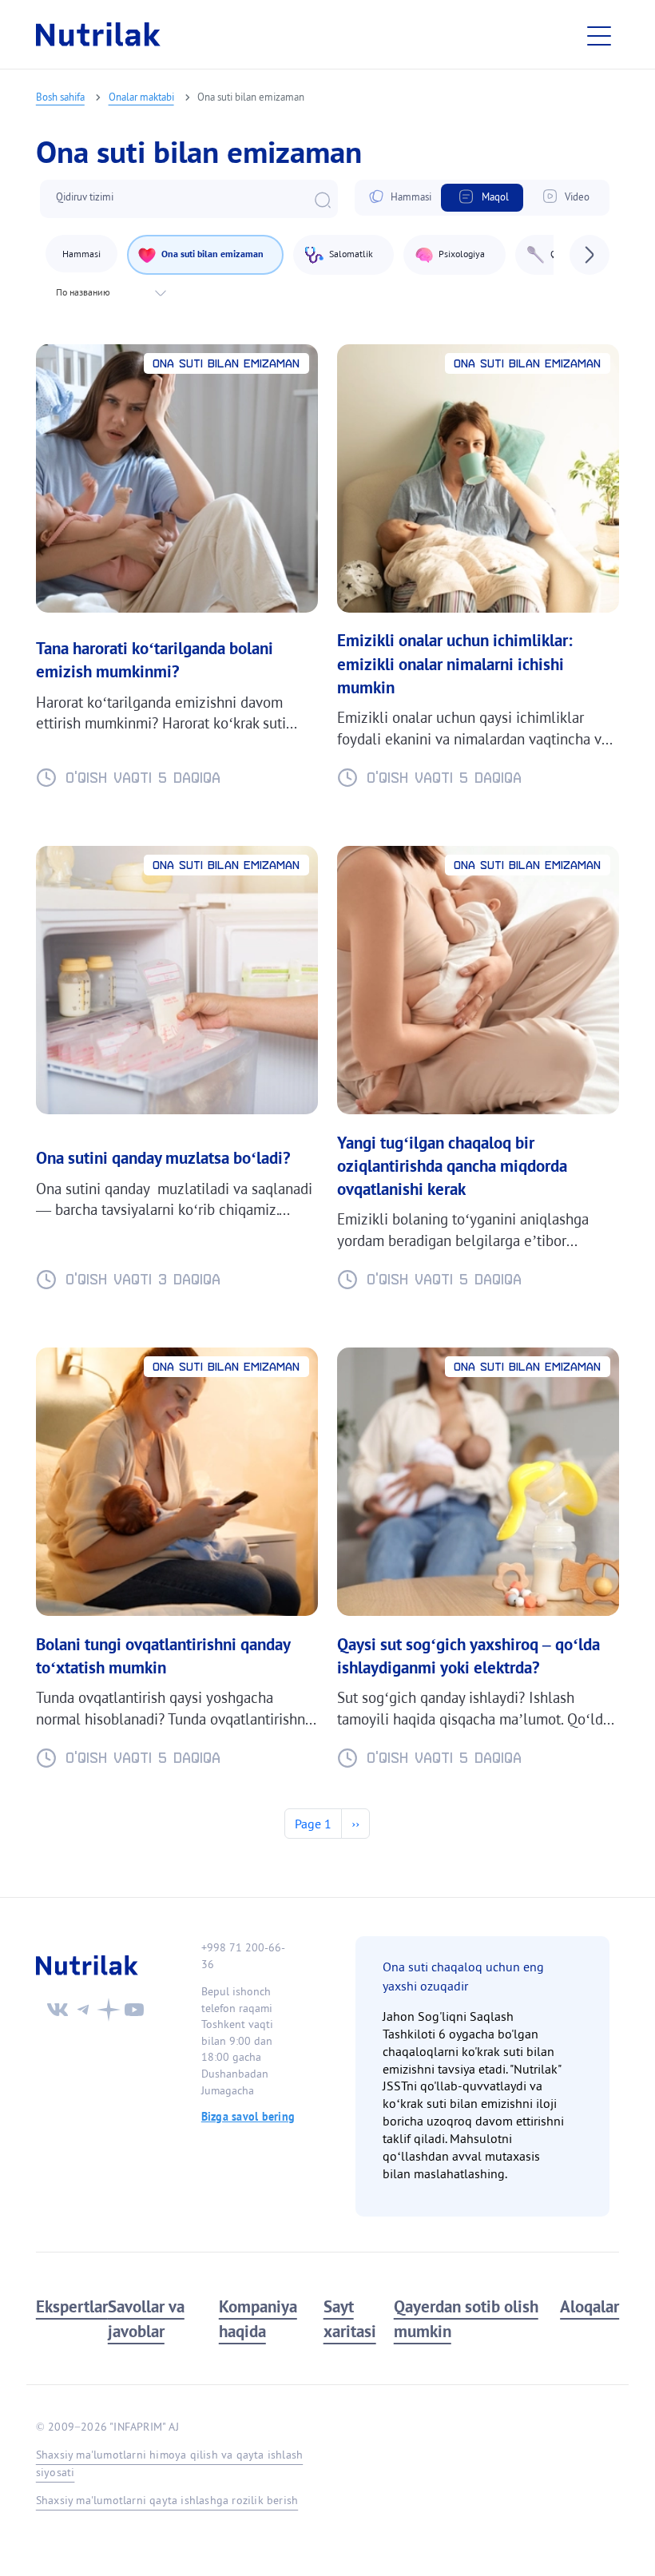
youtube (134, 2010)
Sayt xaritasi (350, 2319)
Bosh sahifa (60, 97)
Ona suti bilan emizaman (212, 254)
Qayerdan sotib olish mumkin (466, 2319)
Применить (323, 200)
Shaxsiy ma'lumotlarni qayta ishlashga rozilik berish (167, 2500)
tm (83, 2010)
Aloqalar (589, 2306)
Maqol (495, 197)
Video (577, 197)
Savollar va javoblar (146, 2319)
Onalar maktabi (141, 97)
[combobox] (109, 292)
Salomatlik (351, 254)
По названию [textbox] (83, 292)
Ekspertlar (72, 2306)
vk (58, 2010)
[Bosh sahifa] (98, 34)
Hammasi (411, 197)
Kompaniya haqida (258, 2319)
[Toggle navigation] (603, 34)
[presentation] (589, 255)
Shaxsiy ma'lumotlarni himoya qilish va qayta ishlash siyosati (169, 2463)
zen (109, 2010)
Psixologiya (462, 254)
